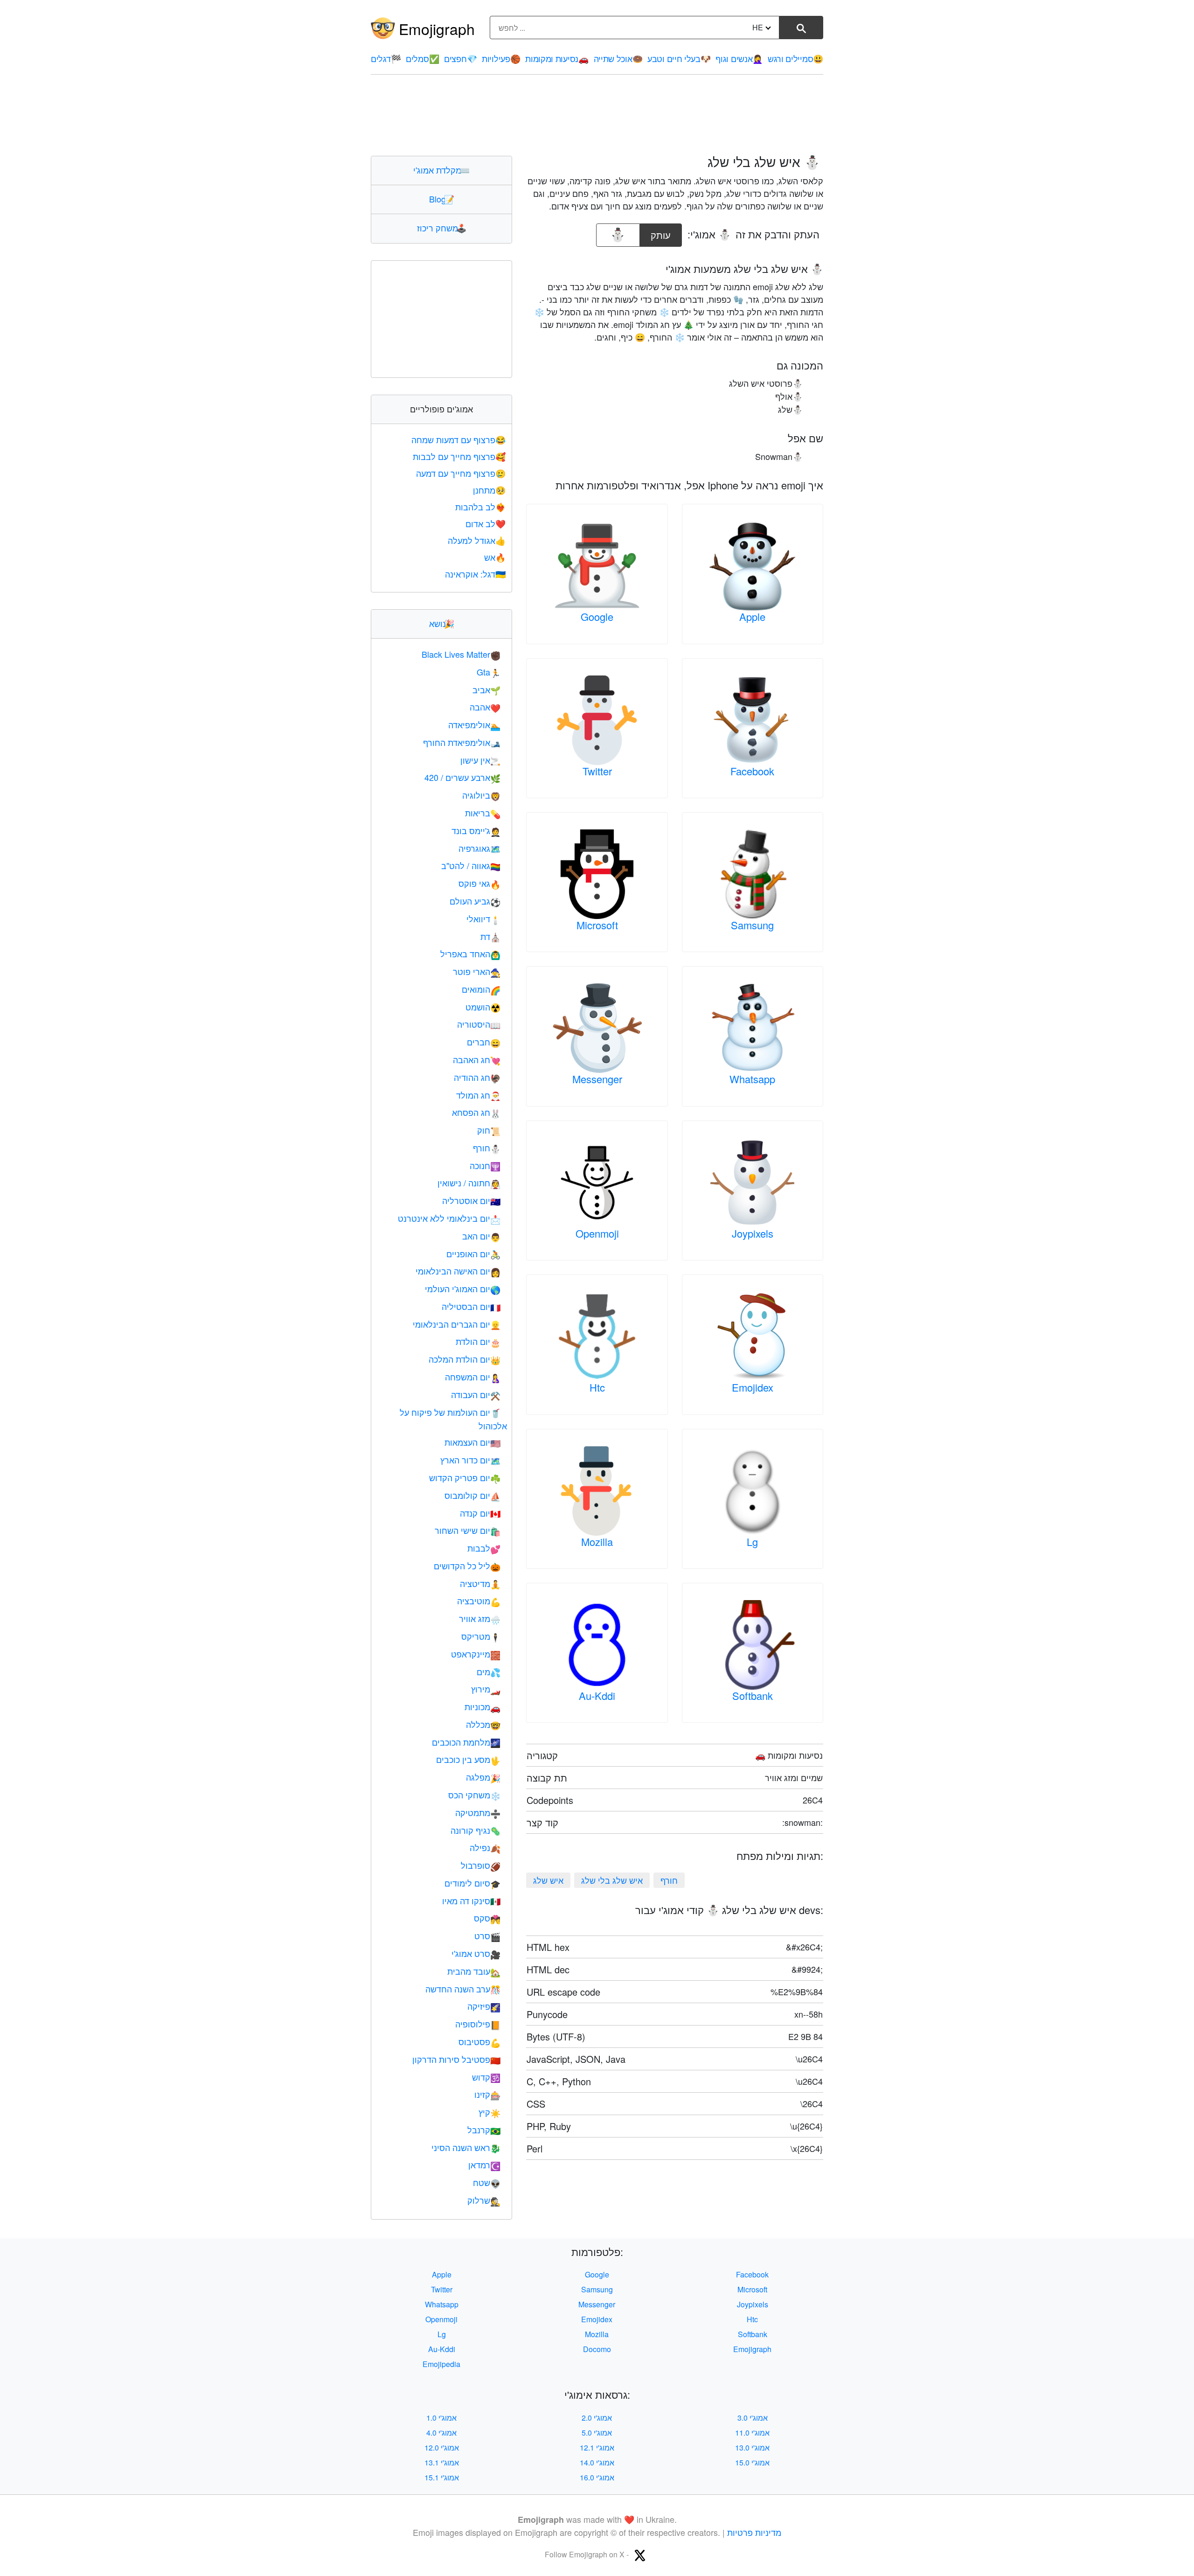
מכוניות (482, 1706)
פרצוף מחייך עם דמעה (461, 473)
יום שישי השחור (468, 1530)
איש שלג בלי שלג (612, 1880)
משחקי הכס (474, 1795)
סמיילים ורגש (795, 58)
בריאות (483, 813)
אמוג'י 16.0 (597, 2477)
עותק (662, 233)
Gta (489, 672)
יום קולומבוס (472, 1495)
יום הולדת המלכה (465, 1359)
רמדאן (484, 2165)
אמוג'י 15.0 (752, 2462)
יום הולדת (478, 1341)
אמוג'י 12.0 (442, 2447)
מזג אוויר (480, 1618)
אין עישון (480, 760)
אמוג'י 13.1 (442, 2462)
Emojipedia (441, 2364)
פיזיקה (484, 2006)
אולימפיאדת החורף (462, 742)
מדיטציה (480, 1583)
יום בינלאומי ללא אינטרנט (449, 1218)
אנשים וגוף (739, 58)
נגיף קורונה (476, 1830)
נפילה (485, 1847)
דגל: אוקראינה (475, 574)
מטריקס (481, 1636)
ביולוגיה (481, 795)
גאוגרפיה (479, 848)
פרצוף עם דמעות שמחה (458, 439)
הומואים (481, 989)
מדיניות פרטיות (754, 2532)
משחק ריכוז (442, 228)
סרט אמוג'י (476, 1953)
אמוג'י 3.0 (753, 2418)
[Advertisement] (597, 115)
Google (597, 616)
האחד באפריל (470, 954)
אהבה (485, 707)
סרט (487, 1935)
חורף (669, 1880)
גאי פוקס (479, 883)
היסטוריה (479, 1024)
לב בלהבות (480, 507)
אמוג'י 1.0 (441, 2418)
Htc (597, 1387)
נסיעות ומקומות (557, 58)
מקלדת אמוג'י (441, 170)
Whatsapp (752, 1079)
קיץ (489, 2112)
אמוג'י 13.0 (752, 2447)
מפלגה (483, 1777)
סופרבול (481, 1865)
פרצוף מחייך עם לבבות (459, 456)
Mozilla (597, 1542)
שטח (487, 2182)
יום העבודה (476, 1394)
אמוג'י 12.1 (597, 2447)
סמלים (422, 58)
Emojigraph (437, 28)
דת (490, 936)
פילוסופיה (478, 2024)
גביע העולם (475, 901)
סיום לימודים (472, 1883)
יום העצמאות (472, 1442)
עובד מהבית (474, 1971)
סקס (487, 1918)
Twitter (597, 771)
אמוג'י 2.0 (597, 2418)
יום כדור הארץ (470, 1460)
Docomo (597, 2349)
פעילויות (501, 58)
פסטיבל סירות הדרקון (456, 2059)
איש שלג (548, 1880)
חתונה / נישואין (469, 1183)
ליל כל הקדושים (467, 1566)
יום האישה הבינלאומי (458, 1271)
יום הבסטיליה (471, 1306)
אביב (486, 689)
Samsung (752, 925)
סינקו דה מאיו (471, 1901)
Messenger (597, 1079)
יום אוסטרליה (471, 1200)
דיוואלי (483, 919)
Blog (442, 199)
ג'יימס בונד (476, 830)
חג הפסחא (476, 1112)
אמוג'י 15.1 (442, 2477)
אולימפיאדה (474, 724)
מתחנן (489, 490)
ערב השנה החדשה (463, 1989)
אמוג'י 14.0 (597, 2462)
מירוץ (486, 1689)
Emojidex (753, 1387)
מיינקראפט (476, 1654)
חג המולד (478, 1095)
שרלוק (484, 2200)
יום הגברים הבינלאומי (457, 1324)
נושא (442, 623)
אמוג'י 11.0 (752, 2433)
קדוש (486, 2077)
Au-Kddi (597, 1695)
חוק (489, 1130)
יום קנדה (480, 1513)
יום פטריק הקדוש (465, 1477)
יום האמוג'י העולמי (463, 1288)
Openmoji (597, 1233)
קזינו (487, 2094)
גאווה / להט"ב (471, 865)
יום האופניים (473, 1253)
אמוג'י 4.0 (441, 2433)
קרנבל (484, 2130)
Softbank (753, 1695)
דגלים (386, 58)
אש (495, 557)
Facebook (752, 771)
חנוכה (485, 1165)
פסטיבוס (479, 2041)
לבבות (484, 1548)
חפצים (460, 58)
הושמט (483, 1007)
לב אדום (486, 523)
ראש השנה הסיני (466, 2147)
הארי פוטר (477, 971)
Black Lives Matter (461, 654)
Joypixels (753, 1233)
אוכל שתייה (618, 58)
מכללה (483, 1724)
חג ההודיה (477, 1077)
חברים (484, 1042)
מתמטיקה (478, 1812)
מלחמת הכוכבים (466, 1742)
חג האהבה (477, 1059)
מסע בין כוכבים (468, 1759)
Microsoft (597, 925)
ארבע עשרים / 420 (462, 777)
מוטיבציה (479, 1601)
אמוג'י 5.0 (597, 2433)
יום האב (481, 1236)
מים (489, 1671)
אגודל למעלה (477, 540)
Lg (752, 1542)
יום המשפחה (473, 1377)
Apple (752, 616)
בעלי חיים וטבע (679, 58)
